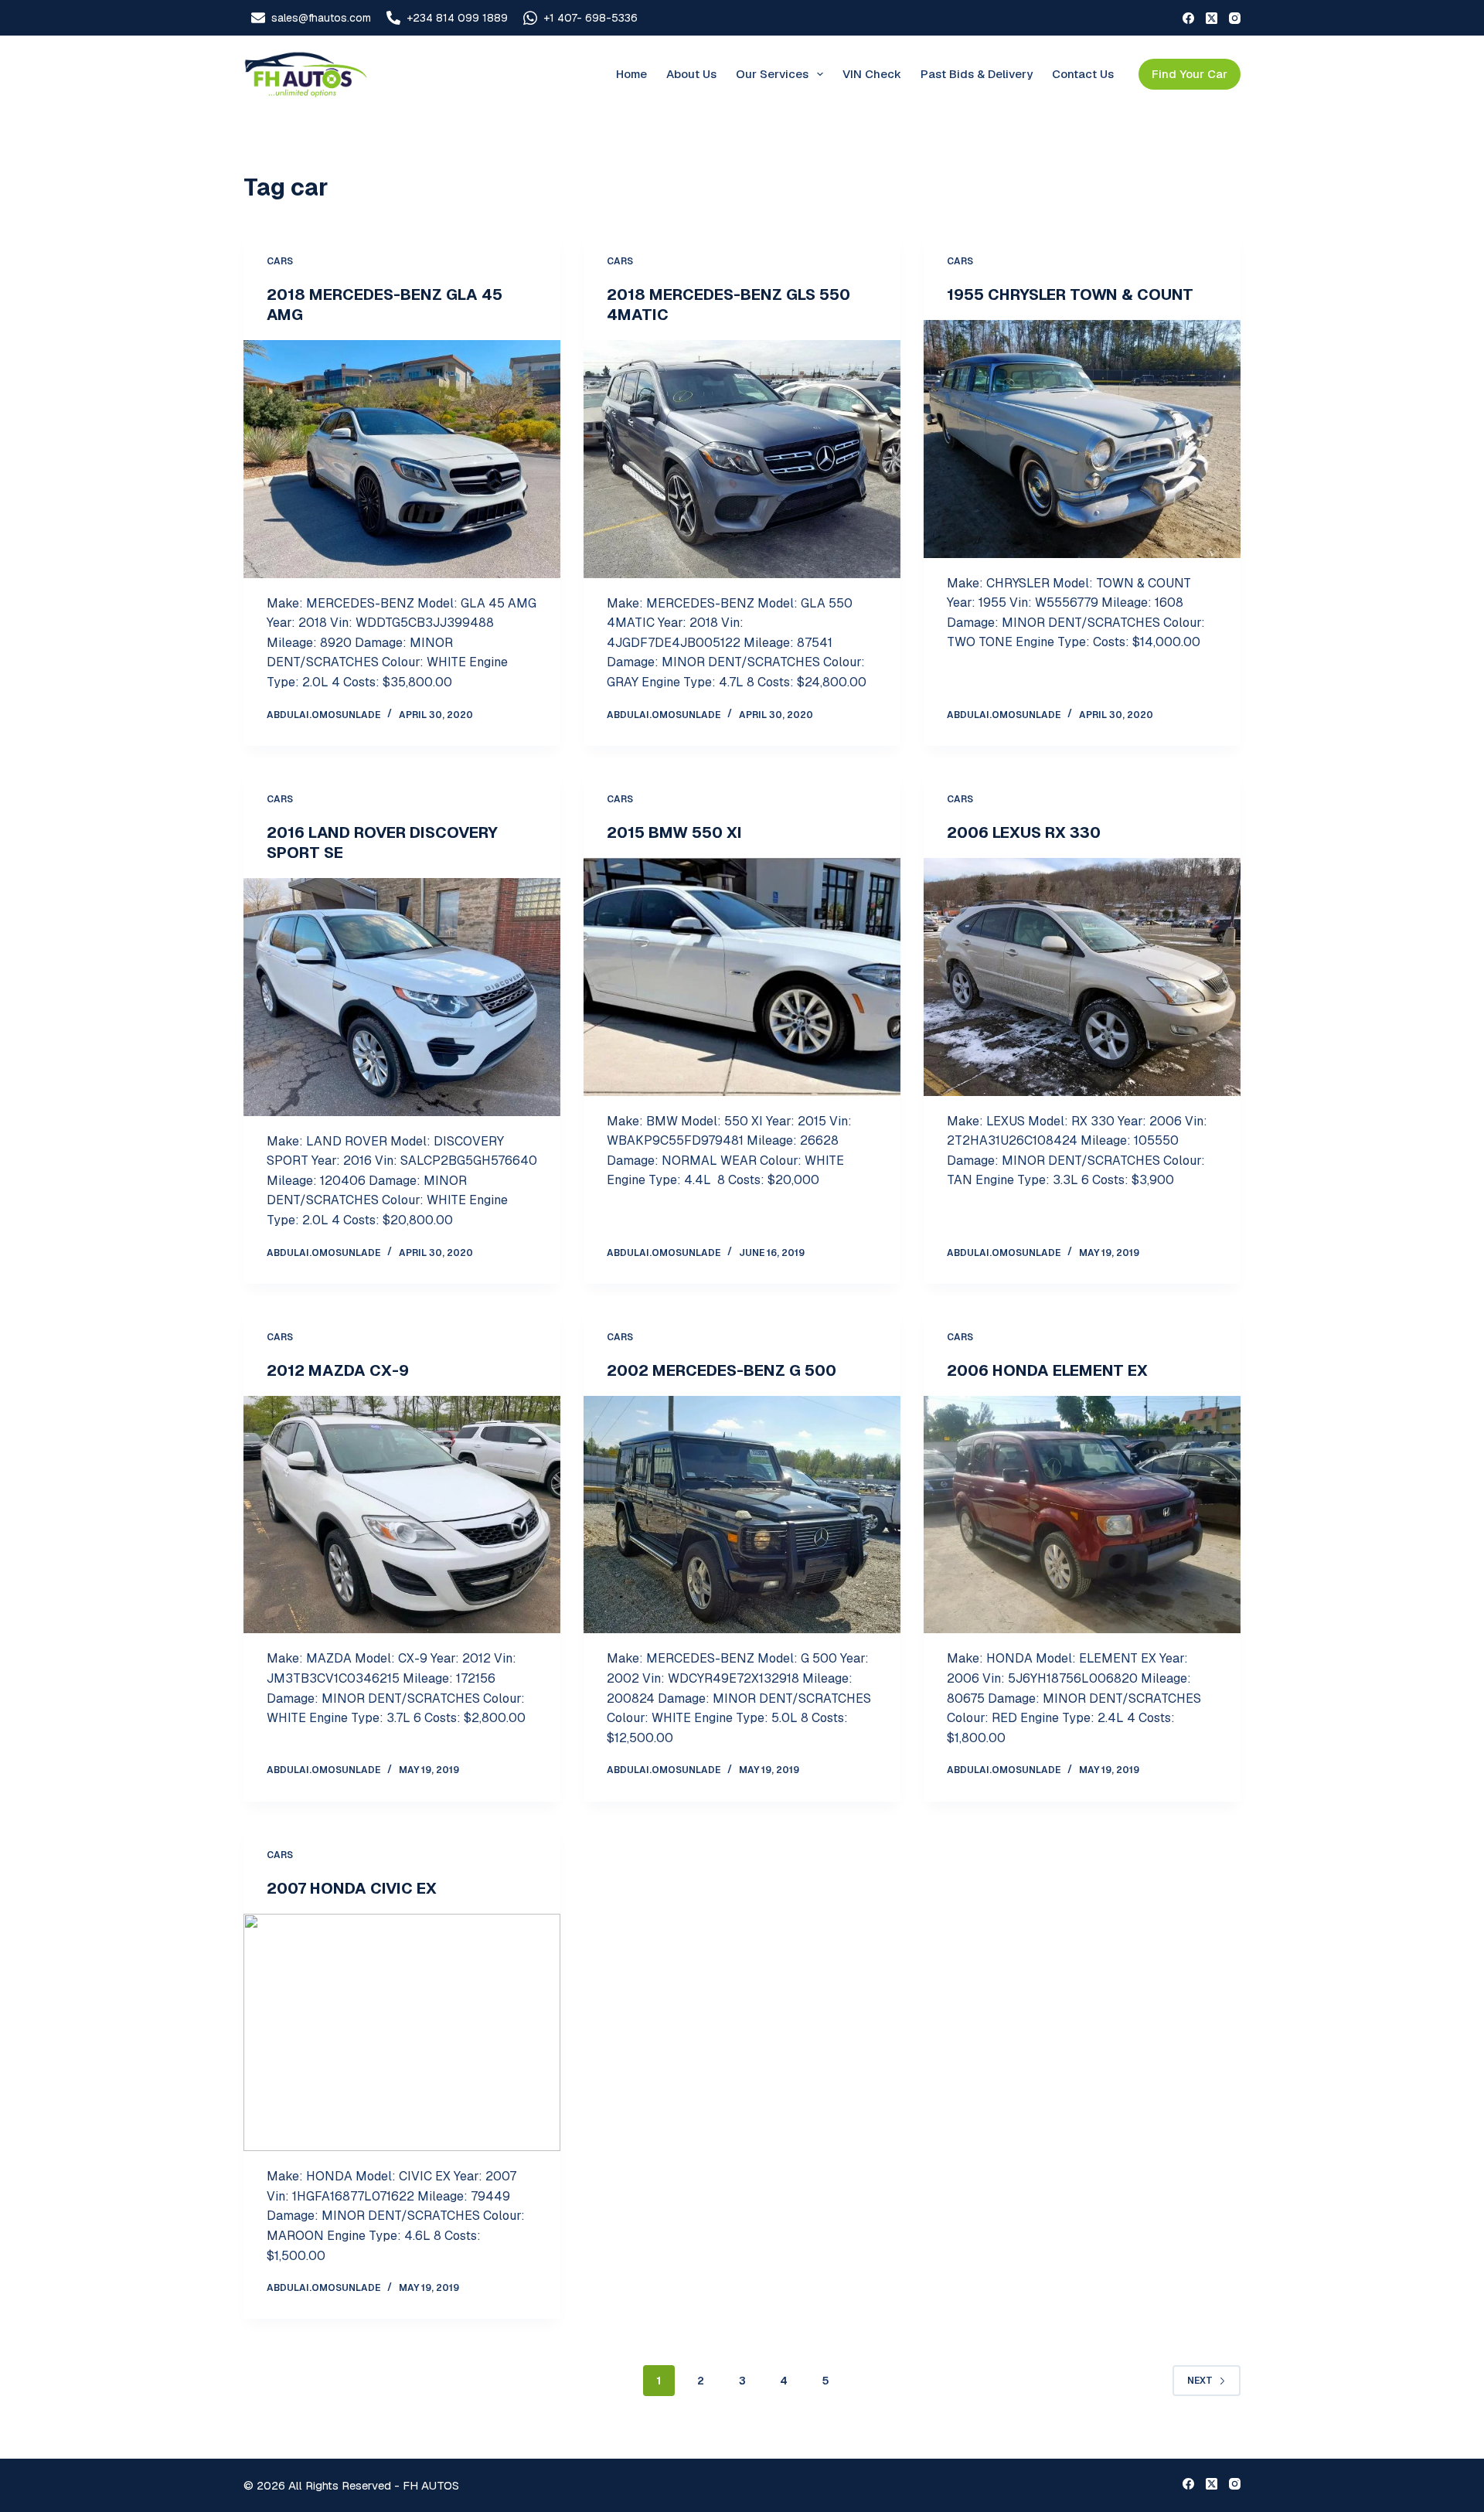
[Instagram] (1235, 18)
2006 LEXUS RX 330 (1024, 832)
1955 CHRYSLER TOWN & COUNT (1070, 294)
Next (1200, 2381)
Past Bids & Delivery (977, 74)
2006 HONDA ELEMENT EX (1047, 1370)
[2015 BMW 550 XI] (742, 977)
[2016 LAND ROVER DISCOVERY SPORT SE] (402, 997)
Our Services (772, 74)
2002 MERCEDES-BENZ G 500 (722, 1370)
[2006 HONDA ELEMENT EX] (1082, 1515)
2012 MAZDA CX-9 (338, 1370)
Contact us (1083, 74)
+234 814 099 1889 (457, 18)
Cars (280, 261)
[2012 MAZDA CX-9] (402, 1515)
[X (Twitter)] (1212, 18)
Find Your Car (1190, 74)
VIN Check (872, 74)
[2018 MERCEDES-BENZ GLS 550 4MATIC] (742, 459)
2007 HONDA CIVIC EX (352, 1888)
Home (631, 74)
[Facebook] (1188, 18)
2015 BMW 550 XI (674, 832)
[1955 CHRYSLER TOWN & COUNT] (1082, 439)
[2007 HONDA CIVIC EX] (402, 2033)
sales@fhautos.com (321, 18)
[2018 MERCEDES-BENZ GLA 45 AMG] (402, 459)
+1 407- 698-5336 (591, 18)
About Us (691, 74)
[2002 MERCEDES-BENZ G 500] (742, 1515)
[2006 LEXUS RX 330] (1082, 977)
